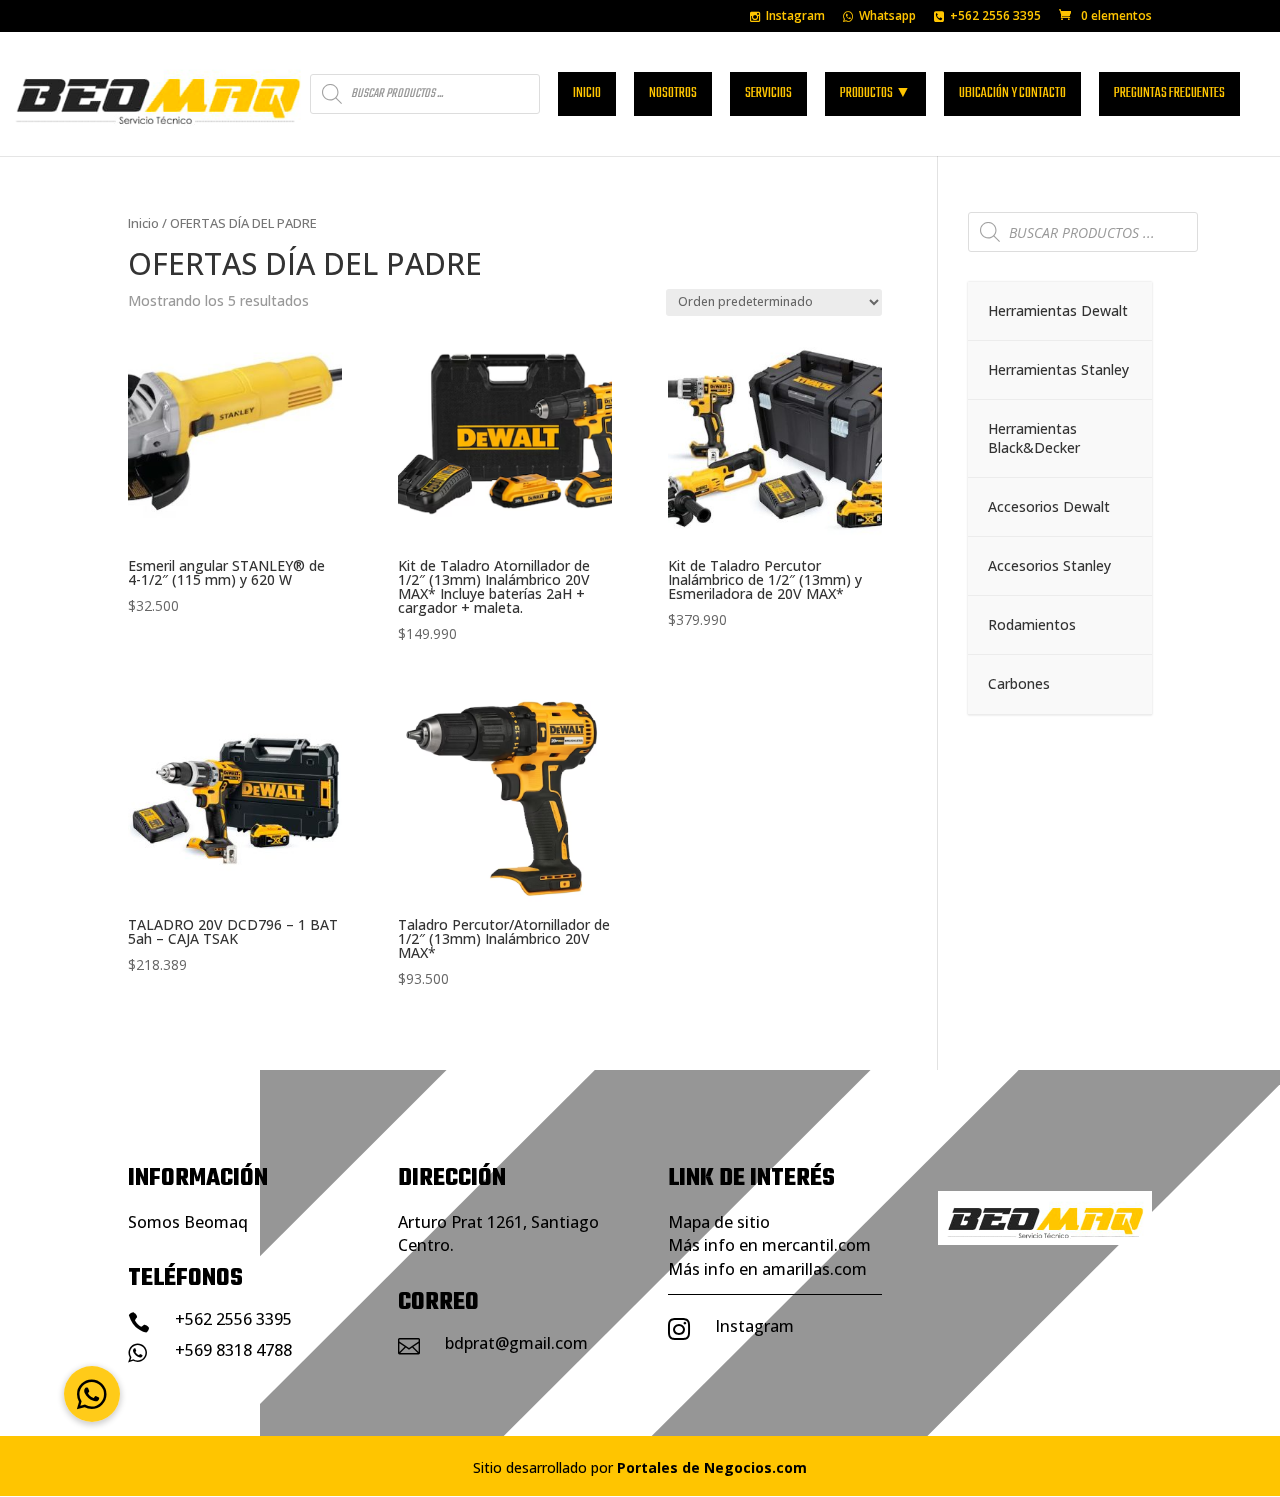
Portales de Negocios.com (712, 1467)
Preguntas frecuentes (1169, 93)
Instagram (795, 17)
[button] (92, 1394)
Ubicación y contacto (1012, 93)
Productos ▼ (875, 93)
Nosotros (673, 93)
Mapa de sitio (719, 1222)
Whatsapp (887, 17)
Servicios (768, 93)
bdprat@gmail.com (516, 1343)
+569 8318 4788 (233, 1350)
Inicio (587, 93)
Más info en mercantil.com (769, 1245)
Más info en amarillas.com (767, 1269)
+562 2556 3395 (995, 17)
